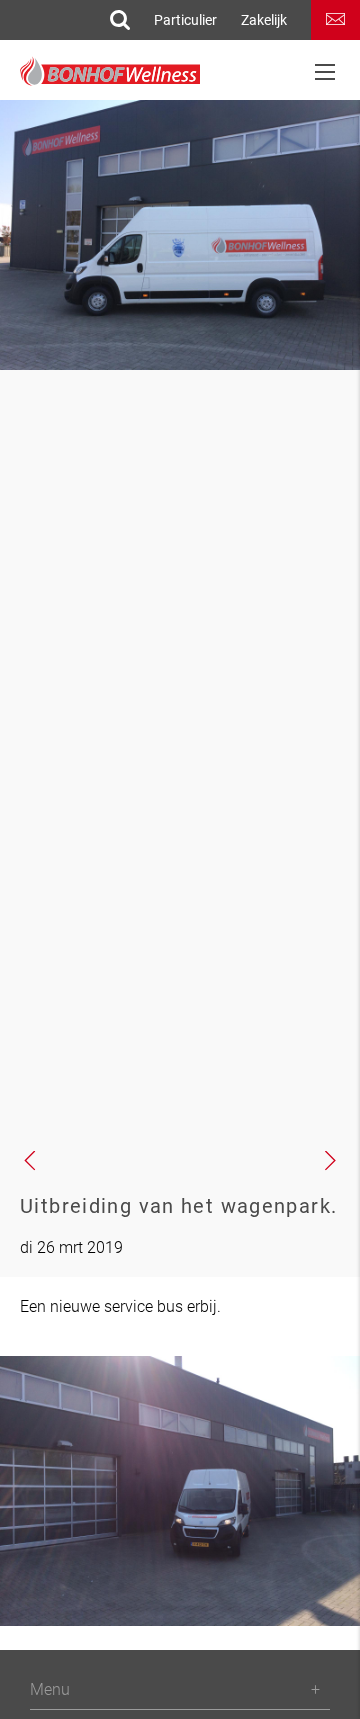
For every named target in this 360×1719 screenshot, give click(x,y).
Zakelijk (264, 20)
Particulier (185, 20)
